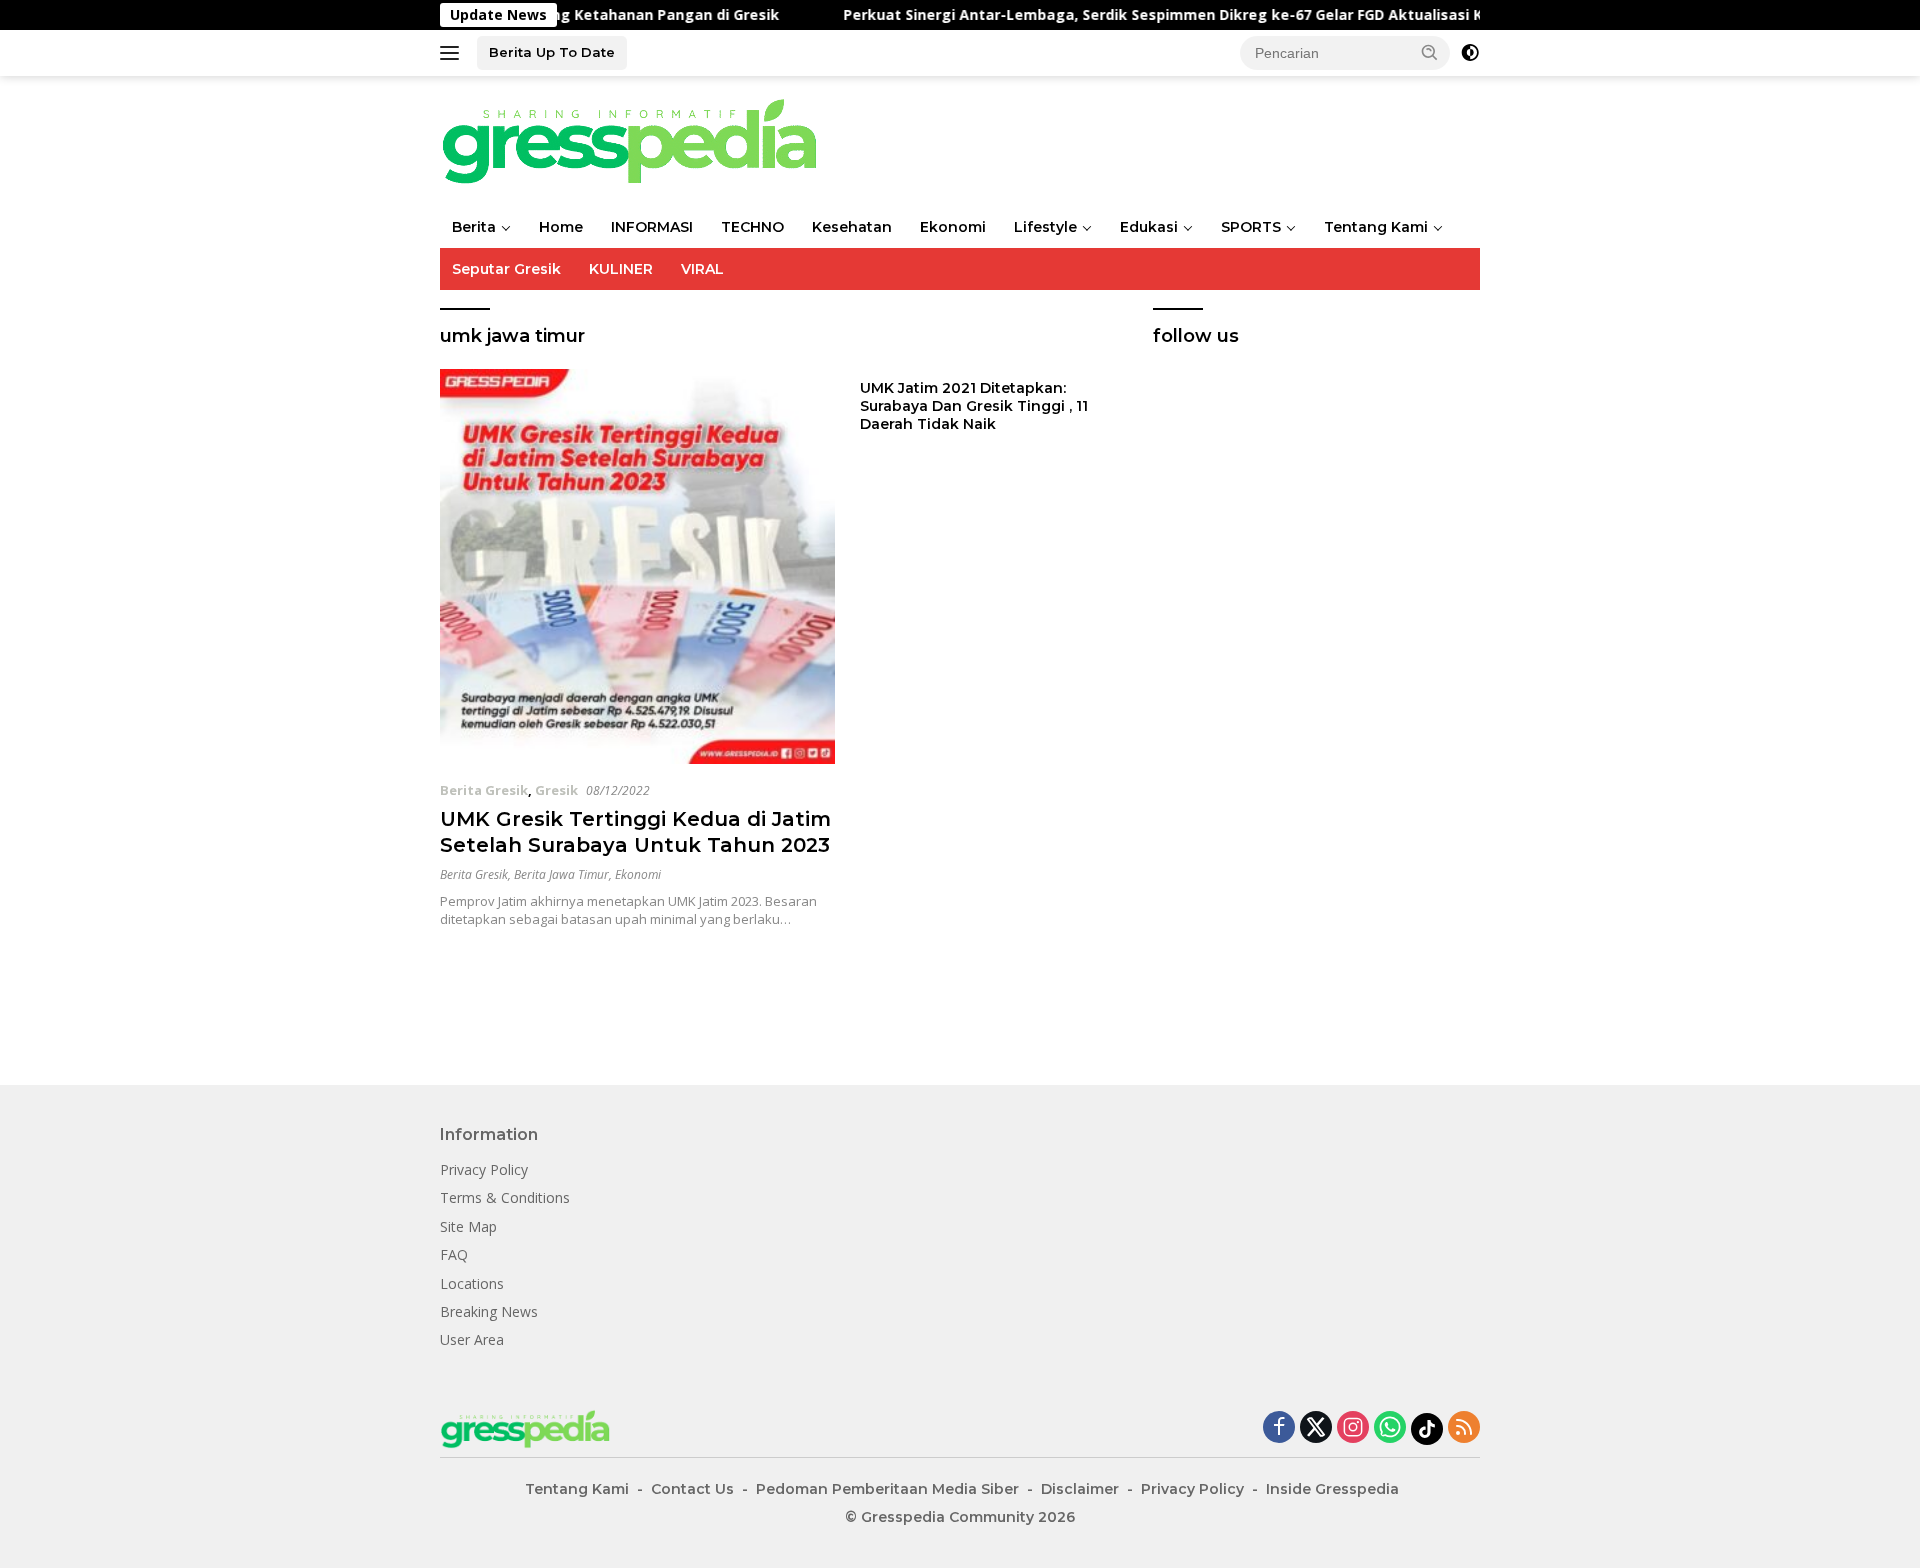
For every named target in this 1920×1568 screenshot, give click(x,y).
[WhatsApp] (1390, 1428)
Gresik (556, 790)
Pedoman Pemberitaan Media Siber (887, 1489)
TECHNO (752, 227)
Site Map (468, 1226)
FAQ (454, 1254)
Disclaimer (1080, 1489)
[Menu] (453, 53)
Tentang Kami (1376, 227)
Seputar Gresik (506, 269)
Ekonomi (953, 227)
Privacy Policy (484, 1169)
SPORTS (1251, 227)
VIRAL (702, 269)
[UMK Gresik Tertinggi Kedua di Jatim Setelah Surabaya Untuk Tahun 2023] (637, 566)
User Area (472, 1339)
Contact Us (692, 1489)
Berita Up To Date (552, 52)
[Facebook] (1279, 1428)
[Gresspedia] (640, 139)
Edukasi (1149, 227)
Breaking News (489, 1311)
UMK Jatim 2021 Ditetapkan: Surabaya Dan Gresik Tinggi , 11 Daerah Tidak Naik (974, 406)
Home (561, 227)
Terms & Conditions (505, 1197)
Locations (472, 1283)
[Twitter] (1316, 1428)
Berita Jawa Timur (561, 874)
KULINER (621, 269)
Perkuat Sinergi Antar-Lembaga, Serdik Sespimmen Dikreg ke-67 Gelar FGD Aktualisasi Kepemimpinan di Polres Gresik (1077, 15)
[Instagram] (1353, 1428)
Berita (474, 227)
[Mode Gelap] (1470, 53)
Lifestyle (1045, 227)
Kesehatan (852, 227)
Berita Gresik (484, 790)
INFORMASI (652, 227)
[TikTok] (1427, 1429)
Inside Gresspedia (1332, 1489)
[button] (1430, 52)
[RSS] (1464, 1428)
